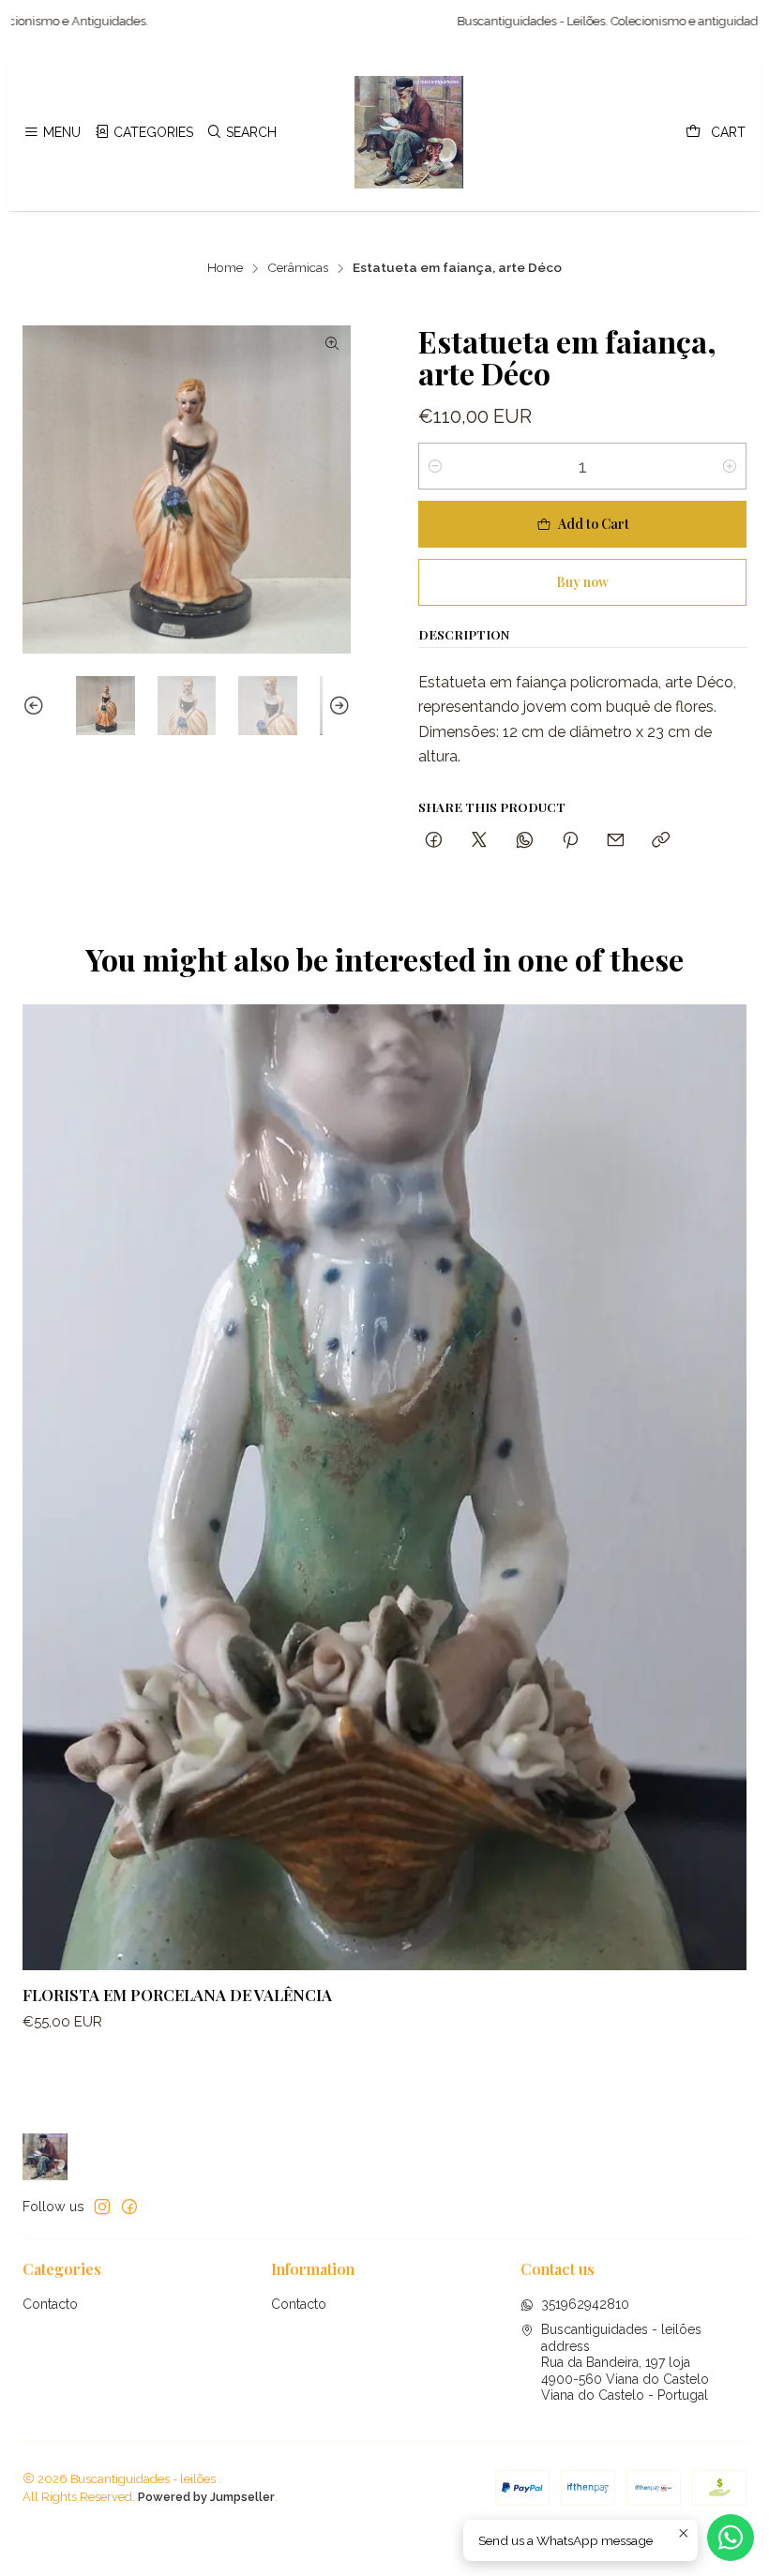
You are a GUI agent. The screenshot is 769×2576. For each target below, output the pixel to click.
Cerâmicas (298, 268)
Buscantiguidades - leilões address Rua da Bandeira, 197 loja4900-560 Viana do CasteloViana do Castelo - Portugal (625, 2362)
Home (225, 268)
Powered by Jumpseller (206, 2497)
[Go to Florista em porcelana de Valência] (384, 1487)
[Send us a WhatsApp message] (731, 2538)
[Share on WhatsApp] (525, 841)
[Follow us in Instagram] (102, 2207)
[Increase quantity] (730, 466)
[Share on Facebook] (434, 841)
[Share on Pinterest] (570, 841)
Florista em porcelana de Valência (177, 1995)
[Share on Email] (616, 841)
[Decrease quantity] (435, 466)
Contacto (50, 2304)
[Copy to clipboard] (661, 841)
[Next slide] (337, 706)
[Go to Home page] (409, 132)
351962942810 (585, 2304)
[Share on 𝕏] (479, 841)
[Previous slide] (37, 706)
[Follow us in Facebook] (129, 2207)
